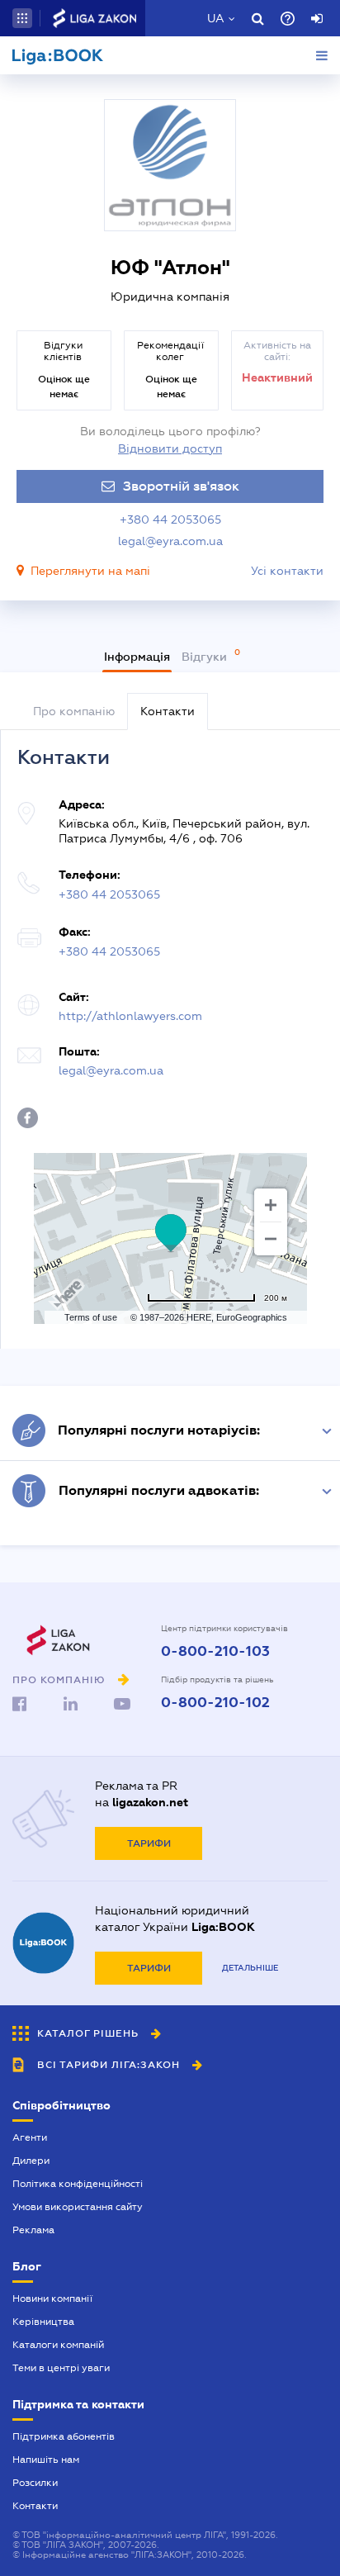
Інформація (137, 657)
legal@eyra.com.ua (170, 541)
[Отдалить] (271, 1239)
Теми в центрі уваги (61, 2368)
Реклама (33, 2230)
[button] (22, 18)
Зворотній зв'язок (181, 486)
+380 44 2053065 (170, 519)
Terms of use (91, 1317)
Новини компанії (52, 2298)
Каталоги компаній (58, 2345)
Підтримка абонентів (64, 2436)
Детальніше (250, 1968)
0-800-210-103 (215, 1652)
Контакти (35, 2506)
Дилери (31, 2161)
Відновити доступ (170, 448)
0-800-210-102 (215, 1703)
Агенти (30, 2137)
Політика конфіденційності (78, 2184)
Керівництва (43, 2322)
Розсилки (35, 2483)
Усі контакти (287, 571)
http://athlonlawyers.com (130, 1016)
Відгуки (206, 657)
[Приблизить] (271, 1205)
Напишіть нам (46, 2460)
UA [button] (216, 18)
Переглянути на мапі (90, 571)
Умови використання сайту (78, 2207)
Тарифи (149, 1843)
